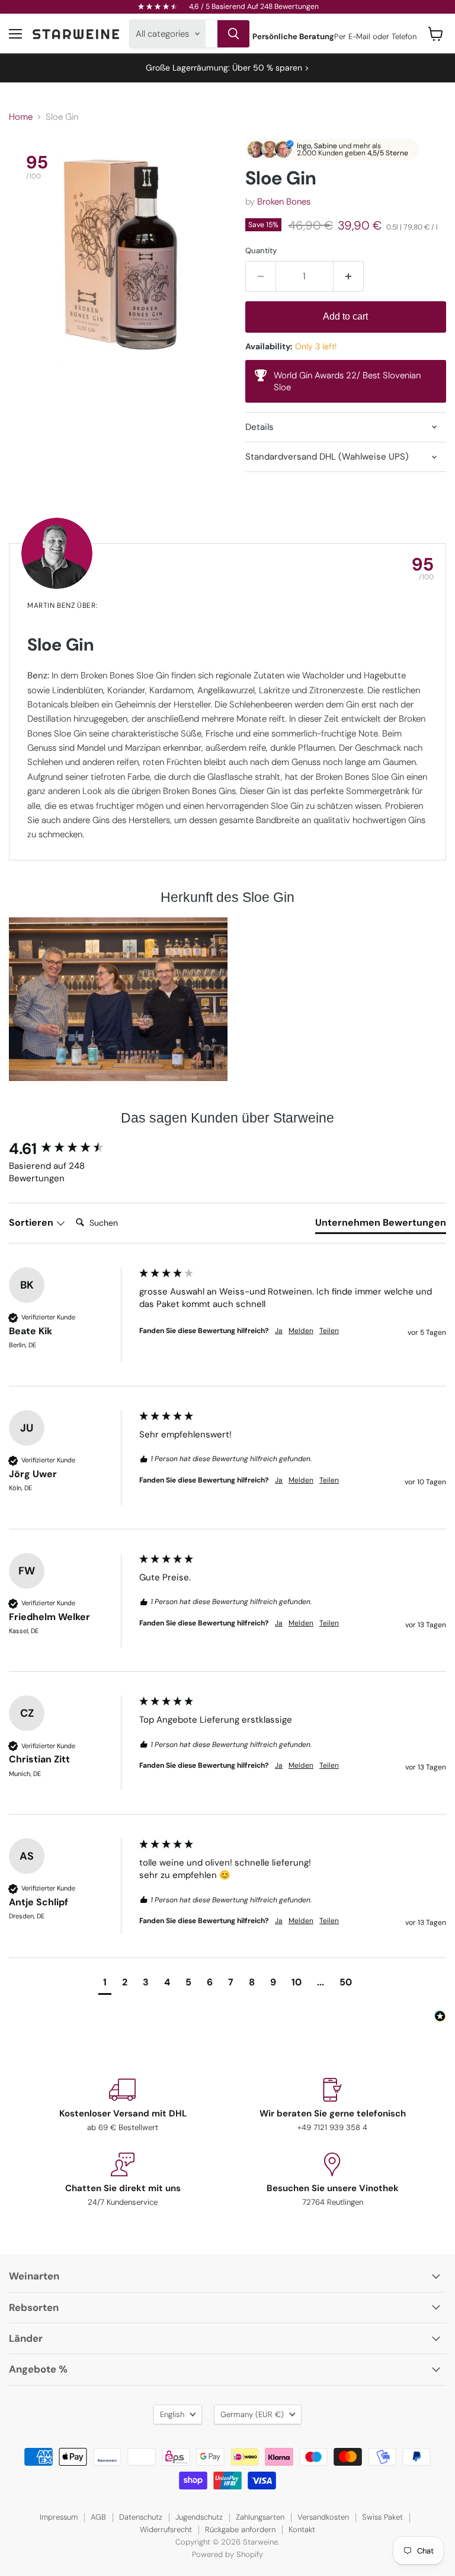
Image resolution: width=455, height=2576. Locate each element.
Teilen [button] (329, 1331)
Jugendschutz (199, 2517)
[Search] (233, 34)
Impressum (59, 2517)
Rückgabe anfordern (240, 2529)
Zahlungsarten (260, 2517)
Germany (252, 2414)
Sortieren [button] (32, 1222)
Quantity (261, 251)
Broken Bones (284, 202)
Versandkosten (323, 2517)
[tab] (381, 1225)
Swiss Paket (382, 2517)
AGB (98, 2517)
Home (21, 117)
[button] (105, 1984)
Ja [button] (279, 1331)
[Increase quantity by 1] (349, 276)
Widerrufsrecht (166, 2529)
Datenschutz (141, 2517)
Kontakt (302, 2529)
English (172, 2414)
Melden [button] (301, 1331)
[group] (71, 1149)
